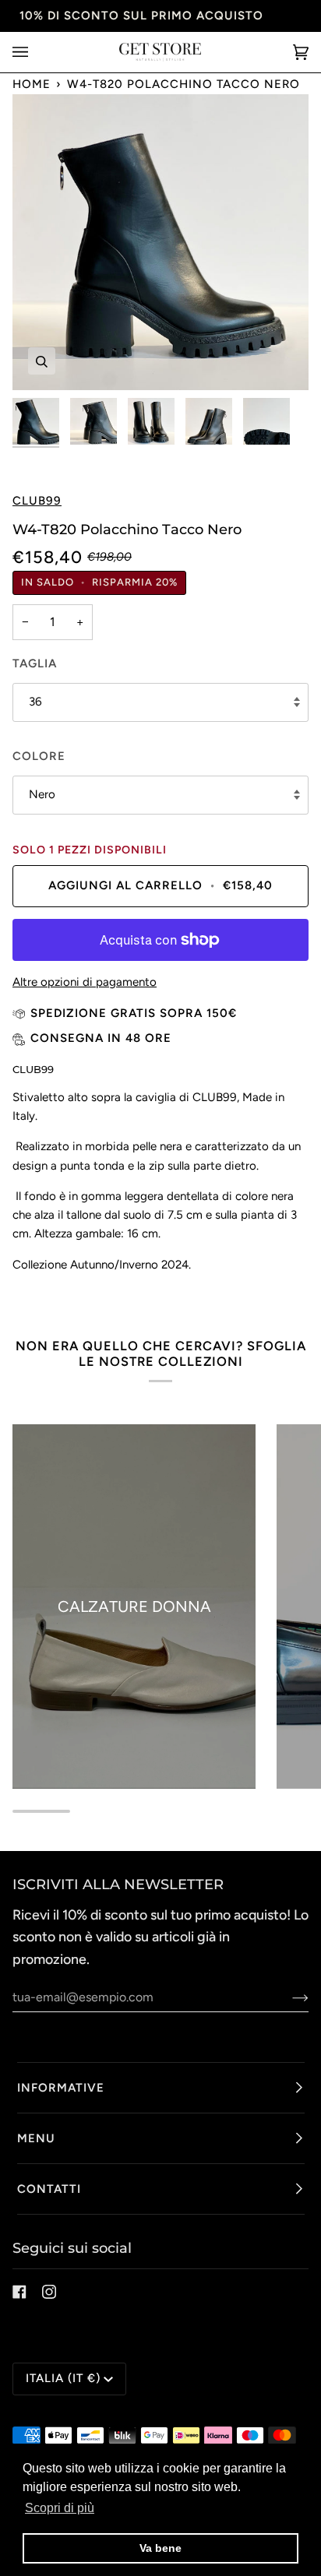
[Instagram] (49, 2292)
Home (32, 84)
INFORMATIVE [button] (61, 2088)
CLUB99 (37, 501)
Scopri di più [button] (60, 2508)
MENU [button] (36, 2138)
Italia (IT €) (63, 2378)
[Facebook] (19, 2292)
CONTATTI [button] (49, 2189)
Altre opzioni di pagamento (85, 982)
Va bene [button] (160, 2548)
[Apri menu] (36, 52)
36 (35, 702)
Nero (42, 794)
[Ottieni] (288, 1997)
